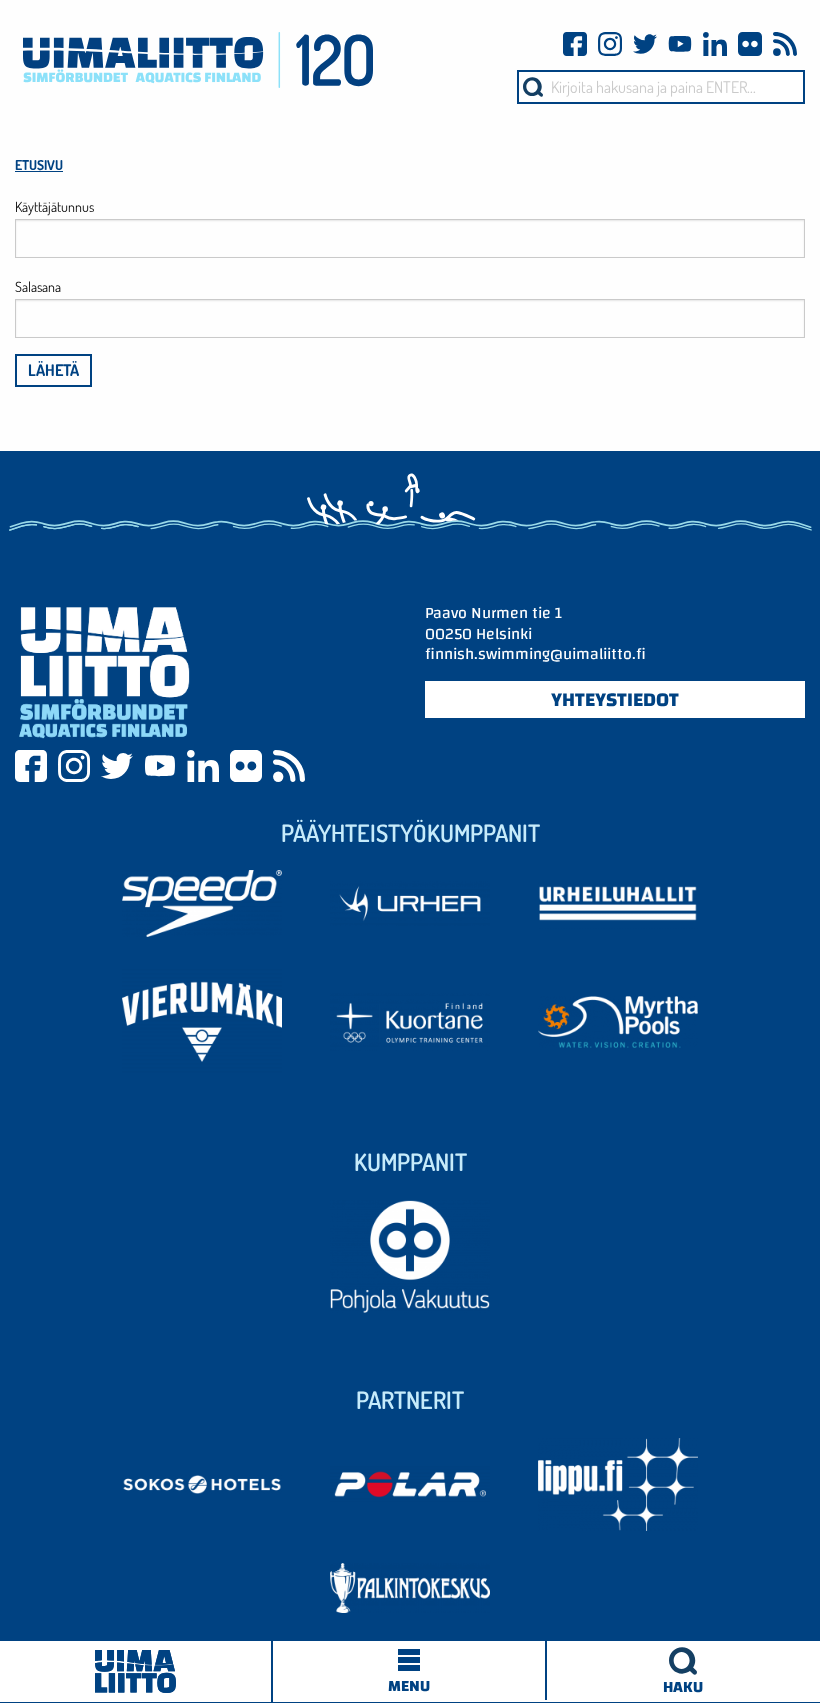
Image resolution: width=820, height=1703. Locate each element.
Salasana (38, 286)
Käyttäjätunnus (54, 206)
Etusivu (39, 164)
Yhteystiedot (615, 699)
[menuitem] (683, 1671)
